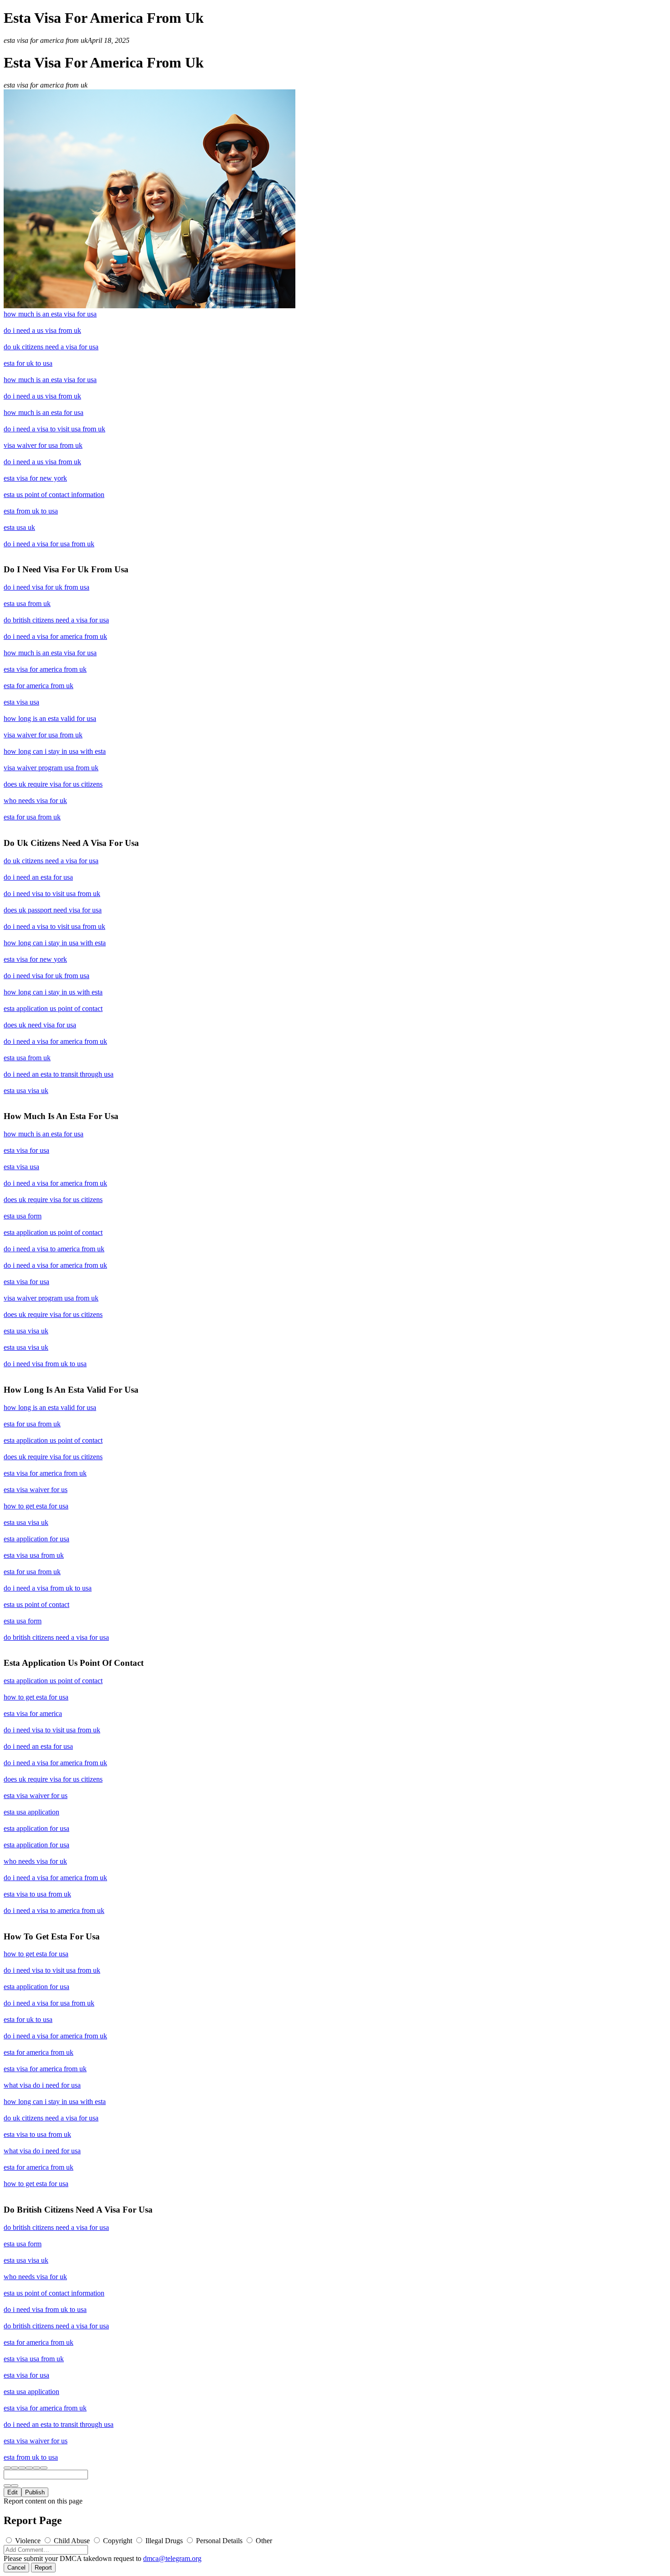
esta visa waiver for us (36, 1490)
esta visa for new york (35, 478)
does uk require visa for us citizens (53, 784)
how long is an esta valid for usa (50, 718)
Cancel (16, 2568)
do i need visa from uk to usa (45, 1364)
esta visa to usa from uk (37, 1894)
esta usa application (31, 1812)
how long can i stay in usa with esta (55, 751)
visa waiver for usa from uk (43, 445)
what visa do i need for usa (42, 2085)
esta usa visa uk (26, 1091)
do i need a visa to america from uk (54, 1249)
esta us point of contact (36, 1604)
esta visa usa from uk (34, 1555)
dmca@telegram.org (172, 2558)
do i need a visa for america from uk (55, 636)
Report (43, 2568)
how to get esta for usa (36, 1506)
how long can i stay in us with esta (53, 992)
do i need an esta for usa (38, 877)
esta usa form (23, 1216)
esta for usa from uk (32, 817)
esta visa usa (21, 702)
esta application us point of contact (53, 1008)
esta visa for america (33, 1713)
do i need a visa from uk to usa (48, 1588)
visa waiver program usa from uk (51, 768)
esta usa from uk (27, 604)
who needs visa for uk (35, 801)
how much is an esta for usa (44, 412)
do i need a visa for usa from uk (49, 544)
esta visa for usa (26, 1150)
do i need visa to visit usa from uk (52, 894)
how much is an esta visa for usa (50, 314)
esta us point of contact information (54, 495)
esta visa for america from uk (45, 669)
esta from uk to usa (31, 511)
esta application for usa (36, 1539)
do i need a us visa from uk (42, 330)
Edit (13, 2492)
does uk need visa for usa (40, 1025)
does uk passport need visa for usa (53, 910)
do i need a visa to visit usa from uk (54, 429)
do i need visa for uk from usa (46, 587)
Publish (35, 2492)
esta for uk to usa (28, 363)
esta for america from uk (39, 686)
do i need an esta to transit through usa (59, 1074)
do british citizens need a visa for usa (56, 620)
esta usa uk (19, 527)
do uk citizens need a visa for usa (51, 347)
